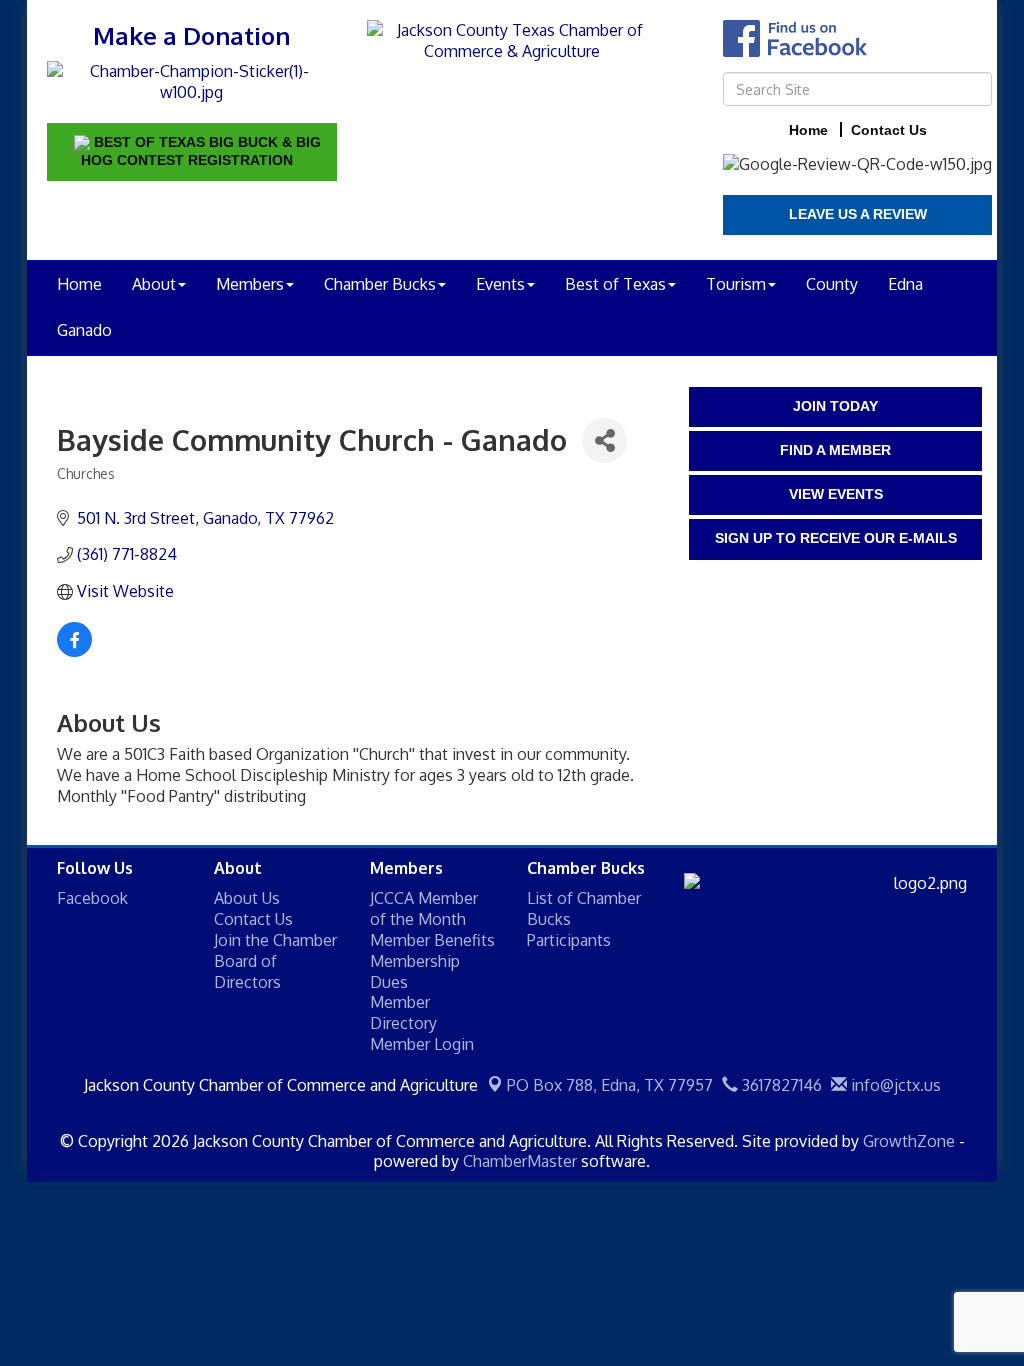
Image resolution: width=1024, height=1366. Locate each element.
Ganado (84, 330)
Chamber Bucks (380, 284)
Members (250, 284)
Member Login (422, 1044)
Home (79, 284)
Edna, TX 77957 (610, 1085)
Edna (905, 284)
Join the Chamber (275, 940)
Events (500, 284)
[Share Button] (604, 440)
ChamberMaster (520, 1161)
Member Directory (403, 1012)
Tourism (736, 284)
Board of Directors (247, 971)
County (832, 284)
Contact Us (253, 919)
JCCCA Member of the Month (424, 908)
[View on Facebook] (74, 651)
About (154, 284)
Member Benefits (432, 940)
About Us (247, 898)
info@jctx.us (894, 1085)
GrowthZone (909, 1141)
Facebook (92, 898)
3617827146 (780, 1085)
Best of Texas (615, 284)
